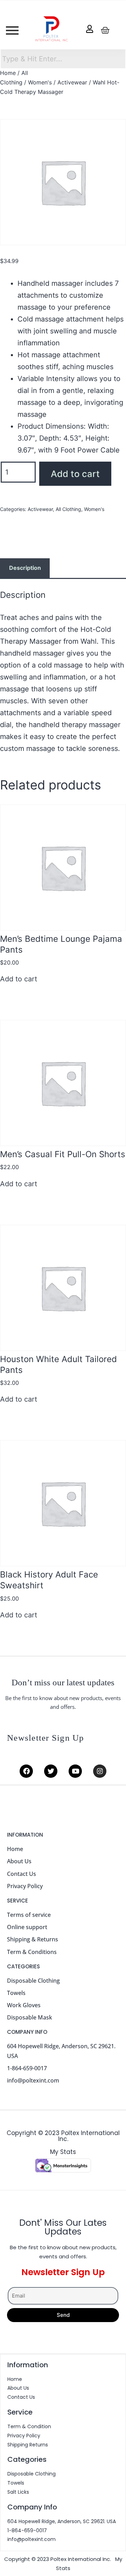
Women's (40, 82)
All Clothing (68, 509)
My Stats (63, 2152)
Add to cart (75, 474)
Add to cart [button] (19, 979)
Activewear (72, 82)
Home (8, 73)
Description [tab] (25, 568)
